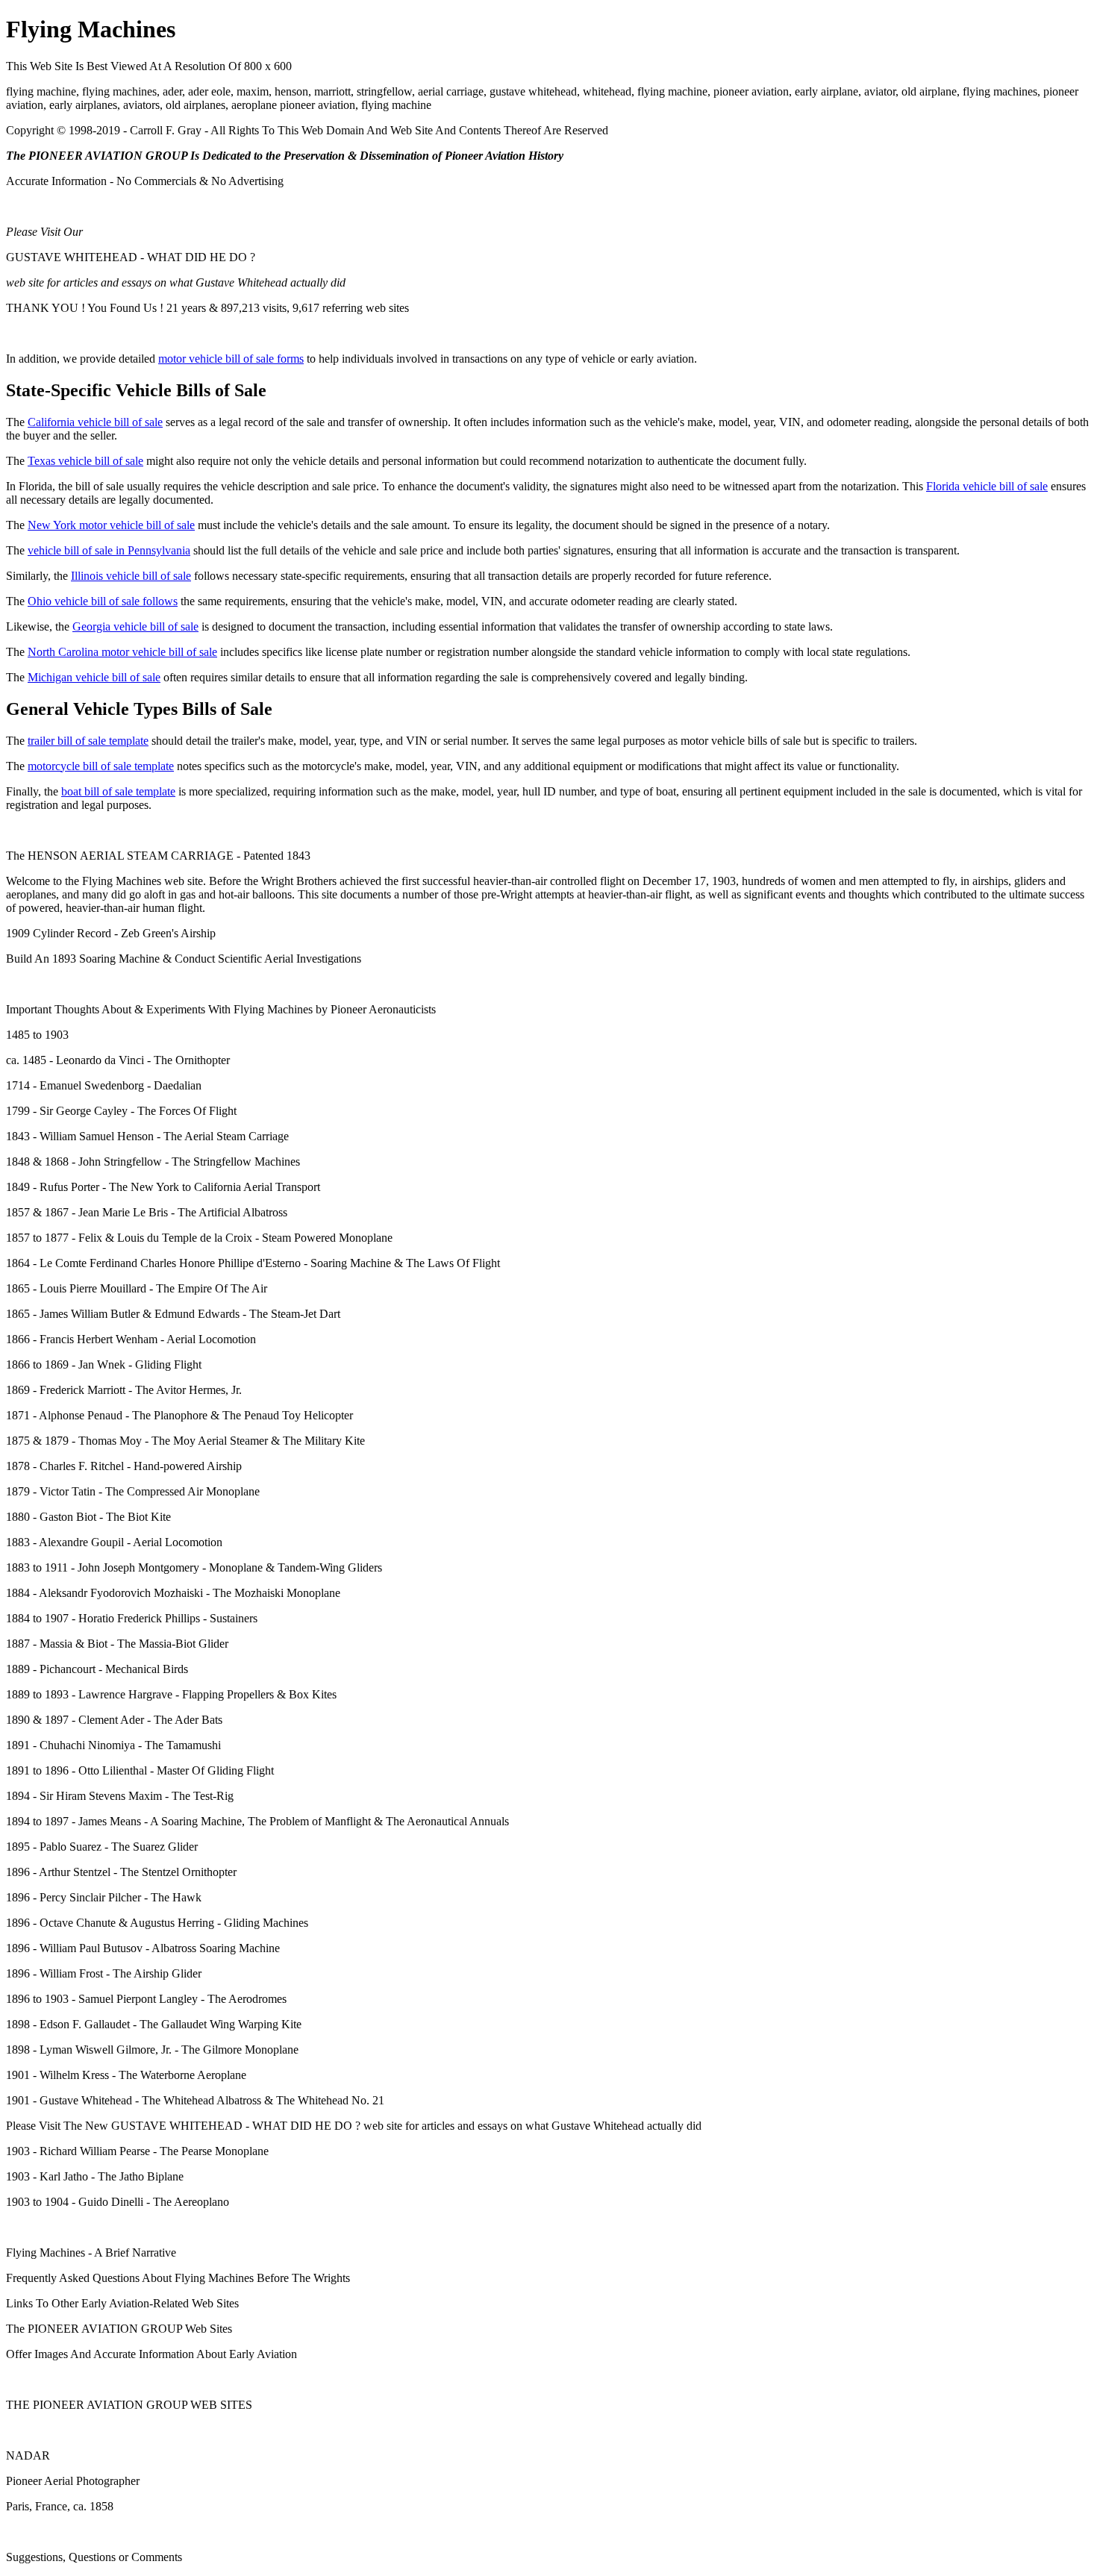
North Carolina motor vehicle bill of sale (122, 652)
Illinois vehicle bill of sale (131, 576)
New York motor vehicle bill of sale (111, 525)
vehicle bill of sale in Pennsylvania (109, 550)
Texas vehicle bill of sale (85, 461)
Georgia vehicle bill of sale (135, 626)
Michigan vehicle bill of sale (94, 677)
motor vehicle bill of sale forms (231, 359)
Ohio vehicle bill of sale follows (103, 601)
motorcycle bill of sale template (101, 766)
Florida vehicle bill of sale (987, 486)
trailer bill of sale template (88, 741)
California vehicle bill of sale (95, 422)
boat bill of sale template (118, 791)
